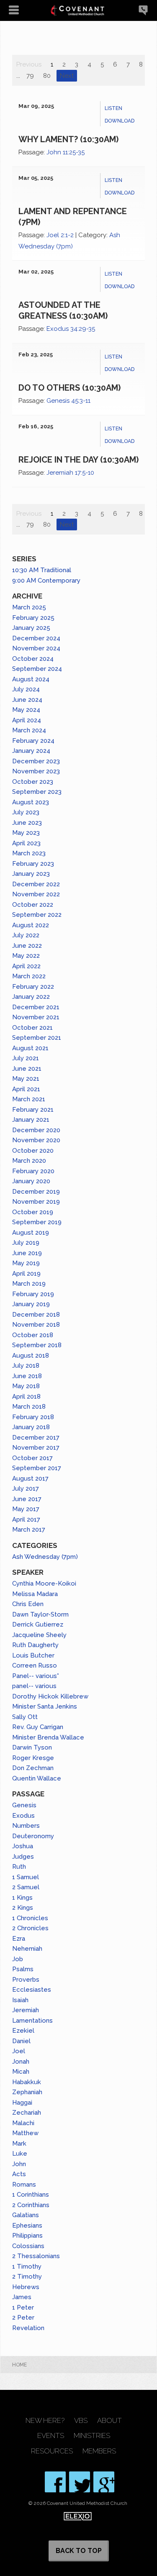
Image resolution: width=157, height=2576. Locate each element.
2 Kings (23, 1908)
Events (51, 2436)
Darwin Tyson (32, 1747)
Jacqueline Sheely (39, 1635)
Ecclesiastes (32, 1990)
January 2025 (31, 628)
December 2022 (36, 884)
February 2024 (33, 741)
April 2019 (26, 1274)
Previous (29, 64)
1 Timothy (27, 2266)
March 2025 (29, 607)
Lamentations (32, 2021)
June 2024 (27, 700)
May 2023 (26, 833)
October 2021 (32, 1028)
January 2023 (31, 874)
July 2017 (26, 1489)
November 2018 (36, 1325)
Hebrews (26, 2287)
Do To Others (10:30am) (69, 388)
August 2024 (31, 679)
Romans (24, 2185)
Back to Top (79, 2551)
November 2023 (36, 771)
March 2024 (29, 730)
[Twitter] (80, 2482)
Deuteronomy (33, 1836)
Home (19, 2365)
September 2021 (37, 1038)
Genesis (24, 1805)
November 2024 (36, 648)
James (22, 2297)
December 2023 (36, 761)
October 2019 (33, 1212)
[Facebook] (55, 2482)
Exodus (23, 1816)
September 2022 (37, 915)
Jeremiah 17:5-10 (70, 473)
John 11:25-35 (66, 152)
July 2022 (26, 935)
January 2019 (31, 1304)
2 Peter (23, 2318)
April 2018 (26, 1397)
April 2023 (26, 843)
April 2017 (26, 1520)
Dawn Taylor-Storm (40, 1614)
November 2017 (36, 1448)
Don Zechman (33, 1768)
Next (67, 76)
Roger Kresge (33, 1758)
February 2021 (33, 1110)
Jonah (21, 2062)
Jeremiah (26, 2010)
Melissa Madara (35, 1594)
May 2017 (26, 1509)
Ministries (92, 2436)
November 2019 (36, 1202)
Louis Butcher (33, 1655)
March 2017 (29, 1530)
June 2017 (27, 1499)
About (109, 2421)
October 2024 (33, 659)
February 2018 (33, 1417)
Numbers (26, 1826)
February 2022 (33, 987)
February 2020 (33, 1171)
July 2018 (26, 1366)
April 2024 (27, 720)
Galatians (26, 2215)
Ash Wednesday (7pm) (45, 1557)
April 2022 (26, 966)
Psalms (23, 1969)
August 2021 (30, 1048)
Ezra (19, 1939)
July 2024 (26, 689)
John (19, 2164)
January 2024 (31, 751)
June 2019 (27, 1253)
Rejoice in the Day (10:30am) (78, 460)
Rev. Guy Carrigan (38, 1727)
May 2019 (26, 1263)
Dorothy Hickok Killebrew (50, 1696)
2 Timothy (27, 2277)
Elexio (78, 2516)
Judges (23, 1857)
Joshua (23, 1846)
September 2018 (37, 1345)
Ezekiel (23, 2031)
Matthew (25, 2133)
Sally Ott (25, 1717)
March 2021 (29, 1099)
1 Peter (23, 2307)
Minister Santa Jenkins (45, 1706)
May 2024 (26, 710)
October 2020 (33, 1151)
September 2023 (37, 792)
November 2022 (36, 894)
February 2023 (33, 864)
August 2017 (30, 1479)
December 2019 (36, 1192)
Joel (19, 2051)
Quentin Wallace (37, 1778)
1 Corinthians (31, 2195)
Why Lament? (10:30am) (68, 139)
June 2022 (27, 946)
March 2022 (29, 976)
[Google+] (104, 2482)
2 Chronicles (30, 1928)
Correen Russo (35, 1665)
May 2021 (26, 1079)
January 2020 (31, 1181)
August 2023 (31, 802)
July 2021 (26, 1058)
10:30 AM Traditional (42, 570)
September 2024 (37, 669)
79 (30, 76)
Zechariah (27, 2113)
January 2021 (31, 1120)
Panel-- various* (36, 1676)
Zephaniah (27, 2092)
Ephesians (27, 2226)
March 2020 (29, 1161)
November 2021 (36, 1017)
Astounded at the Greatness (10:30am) (63, 310)
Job (18, 1959)
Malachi (23, 2123)
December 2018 (36, 1315)
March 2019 (29, 1284)
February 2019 (33, 1294)
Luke (20, 2154)
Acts (19, 2174)
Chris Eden (28, 1604)
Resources (52, 2451)
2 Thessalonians (36, 2256)
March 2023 (29, 853)
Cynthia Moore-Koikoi (44, 1583)
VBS (81, 2421)
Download (120, 121)
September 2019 (37, 1222)
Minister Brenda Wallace (48, 1737)
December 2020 (36, 1130)
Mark (19, 2144)
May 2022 (26, 956)
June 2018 (27, 1376)
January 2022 (31, 997)
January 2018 (31, 1427)
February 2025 (33, 618)
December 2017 (36, 1438)
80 (47, 76)
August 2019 (31, 1233)
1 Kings (22, 1898)
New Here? (45, 2421)
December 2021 (36, 1007)
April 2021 (26, 1089)
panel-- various (34, 1686)
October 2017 (32, 1458)
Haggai (22, 2103)
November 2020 (36, 1140)
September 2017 (37, 1468)
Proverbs (26, 1980)
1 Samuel (26, 1877)
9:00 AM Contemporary (46, 581)
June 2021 (27, 1069)
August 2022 (31, 925)
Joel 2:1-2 (60, 235)
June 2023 (27, 823)
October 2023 (33, 782)
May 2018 (26, 1386)
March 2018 (29, 1407)
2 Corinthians (31, 2205)
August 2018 (31, 1356)
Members (99, 2451)
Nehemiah (27, 1949)
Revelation (28, 2328)
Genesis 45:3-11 (68, 401)
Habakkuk (27, 2082)
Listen (113, 108)
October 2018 (33, 1335)
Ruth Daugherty (35, 1645)
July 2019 (26, 1243)
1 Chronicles (30, 1918)
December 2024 (36, 638)
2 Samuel (26, 1887)
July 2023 (26, 812)
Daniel (21, 2041)
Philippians (27, 2236)
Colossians (28, 2246)
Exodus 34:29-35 (71, 329)
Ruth (19, 1867)
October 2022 (33, 905)
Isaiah (20, 2000)
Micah (21, 2072)
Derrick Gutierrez (38, 1624)
